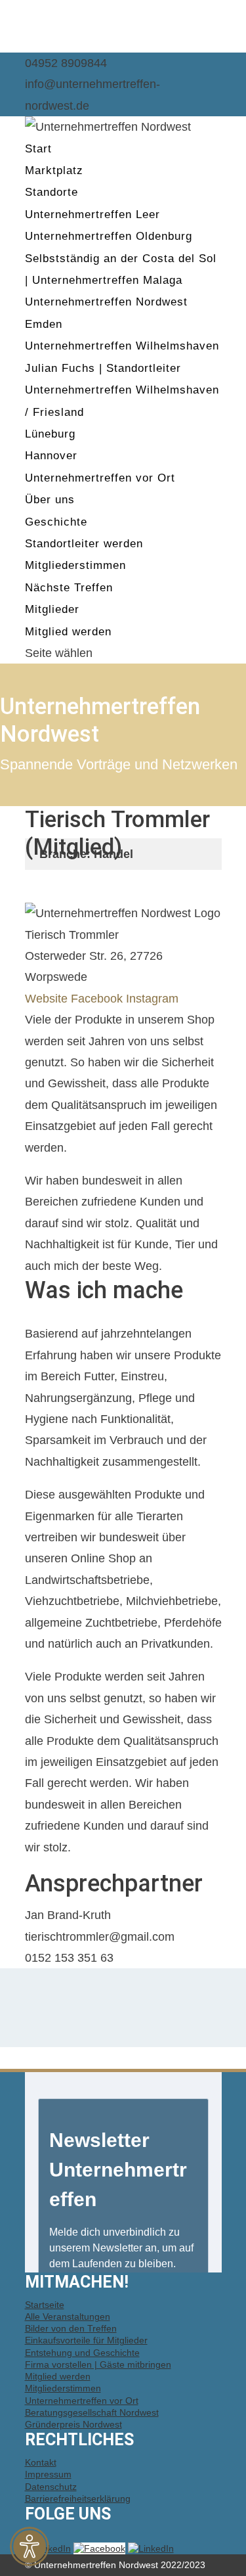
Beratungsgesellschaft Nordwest (92, 2412)
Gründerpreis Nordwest (73, 2424)
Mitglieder (52, 609)
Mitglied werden (68, 632)
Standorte (51, 192)
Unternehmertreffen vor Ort (100, 478)
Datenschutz (51, 2487)
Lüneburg (50, 434)
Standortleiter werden (84, 544)
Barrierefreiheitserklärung (78, 2498)
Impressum (48, 2474)
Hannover (51, 456)
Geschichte (56, 522)
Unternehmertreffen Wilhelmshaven (122, 346)
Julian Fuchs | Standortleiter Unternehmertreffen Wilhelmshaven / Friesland (122, 390)
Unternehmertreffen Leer (92, 215)
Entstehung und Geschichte (82, 2353)
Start (38, 149)
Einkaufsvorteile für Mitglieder (86, 2340)
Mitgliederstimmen (75, 565)
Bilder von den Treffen (71, 2328)
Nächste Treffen (69, 588)
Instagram (152, 999)
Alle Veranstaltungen (68, 2316)
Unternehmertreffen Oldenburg (109, 236)
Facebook (97, 999)
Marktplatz (54, 170)
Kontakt (41, 2462)
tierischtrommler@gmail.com (100, 1937)
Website (46, 999)
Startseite (45, 2305)
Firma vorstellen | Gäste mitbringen (98, 2364)
